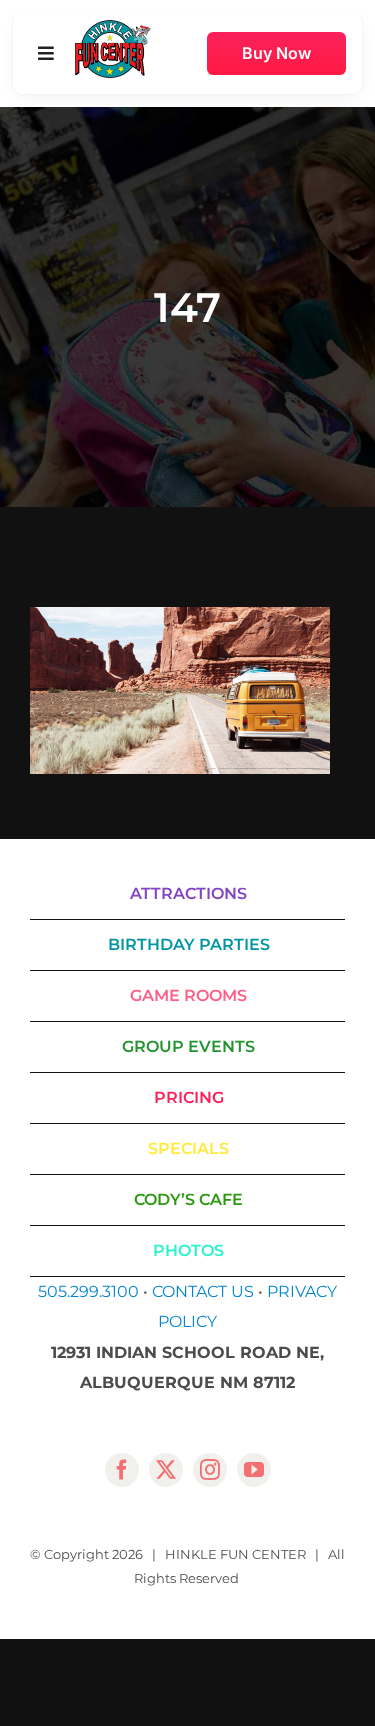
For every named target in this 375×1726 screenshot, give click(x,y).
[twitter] (166, 1470)
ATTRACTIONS (188, 893)
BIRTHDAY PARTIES (189, 944)
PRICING (189, 1097)
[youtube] (254, 1470)
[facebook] (122, 1470)
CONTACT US (203, 1291)
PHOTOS (188, 1250)
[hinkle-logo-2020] (113, 27)
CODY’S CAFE (188, 1199)
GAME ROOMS (188, 995)
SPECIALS (188, 1148)
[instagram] (210, 1470)
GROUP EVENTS (188, 1046)
